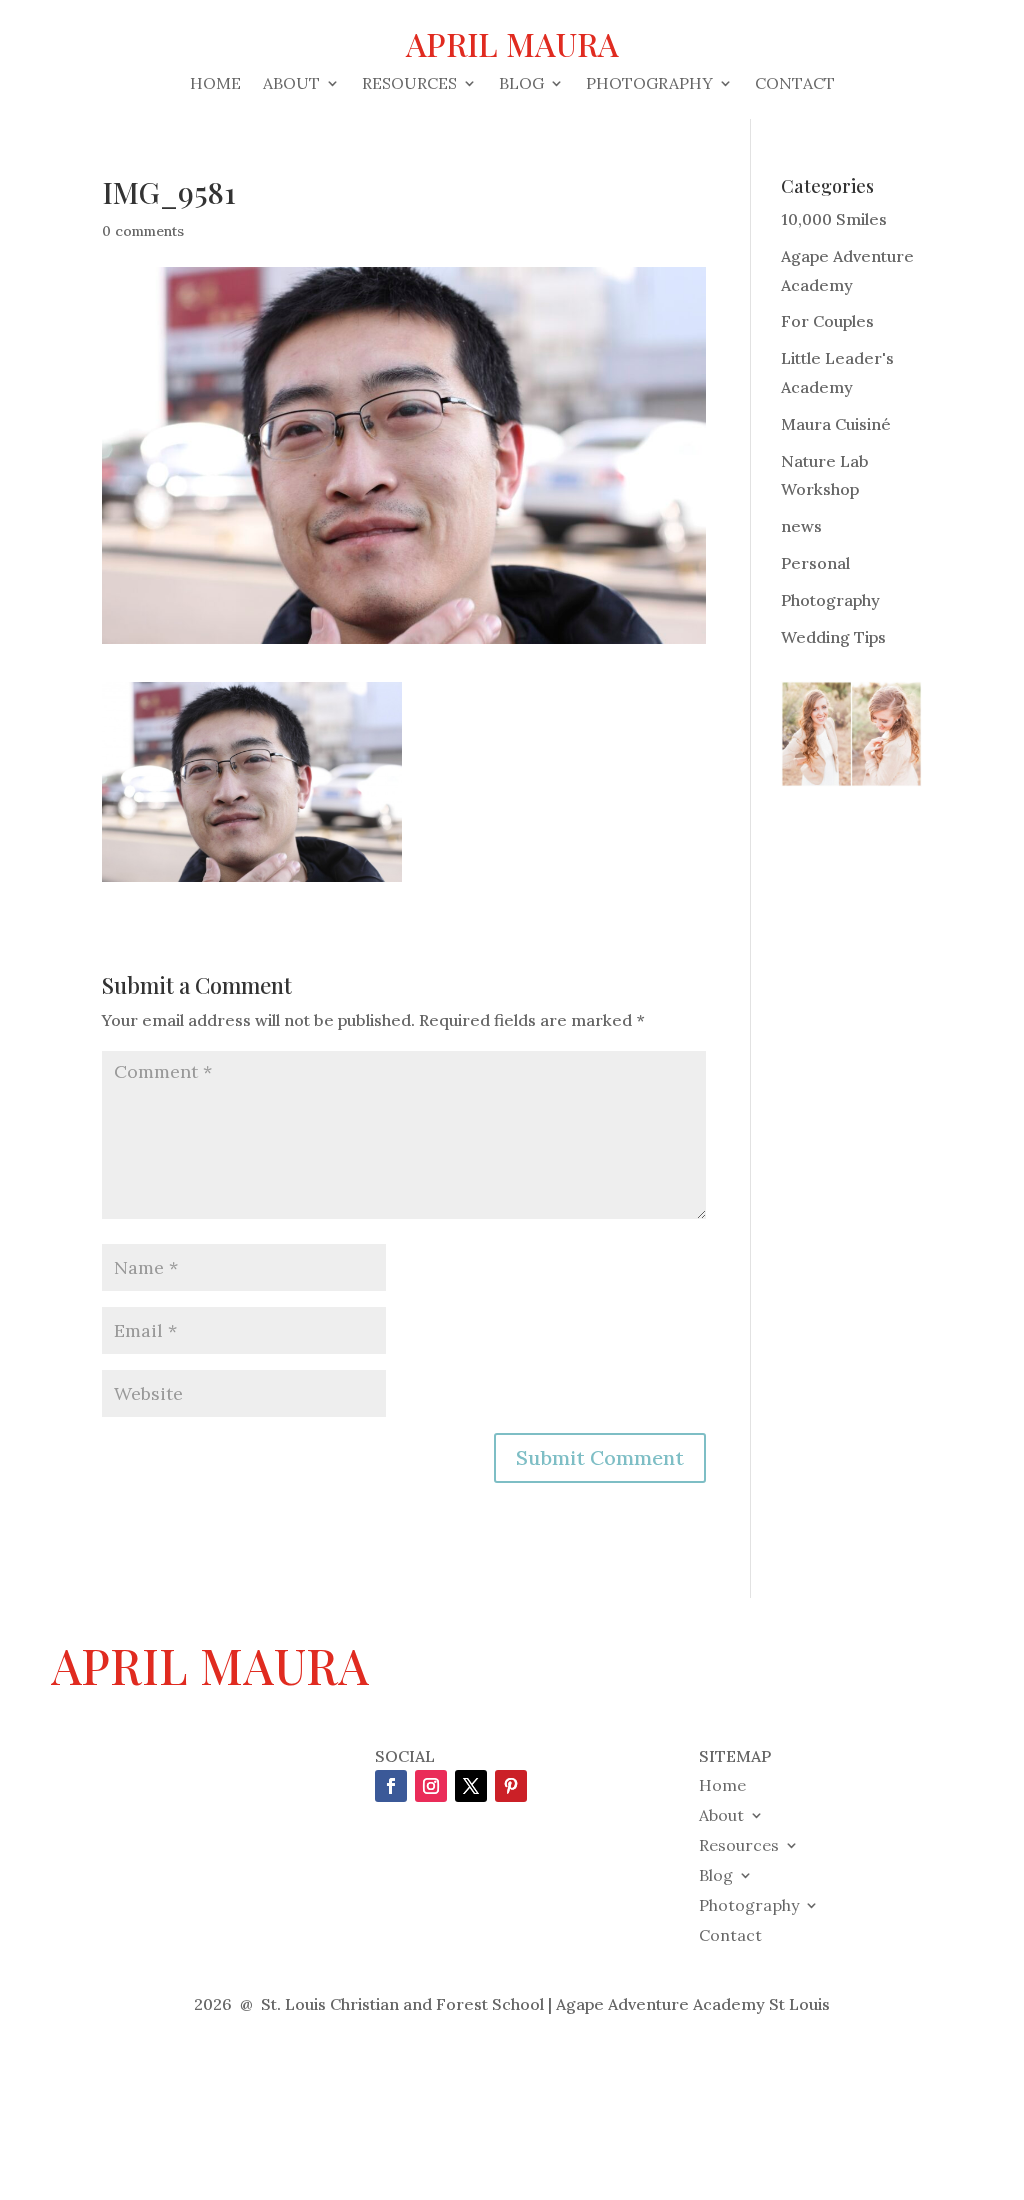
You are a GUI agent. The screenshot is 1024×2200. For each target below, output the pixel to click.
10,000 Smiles (834, 219)
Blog (521, 84)
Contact (795, 84)
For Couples (827, 321)
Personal (815, 563)
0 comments (143, 231)
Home (215, 84)
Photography (649, 84)
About (291, 84)
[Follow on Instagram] (431, 1786)
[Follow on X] (471, 1786)
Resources (409, 84)
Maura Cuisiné (836, 424)
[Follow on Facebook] (391, 1786)
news (801, 526)
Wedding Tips (833, 637)
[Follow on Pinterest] (511, 1786)
